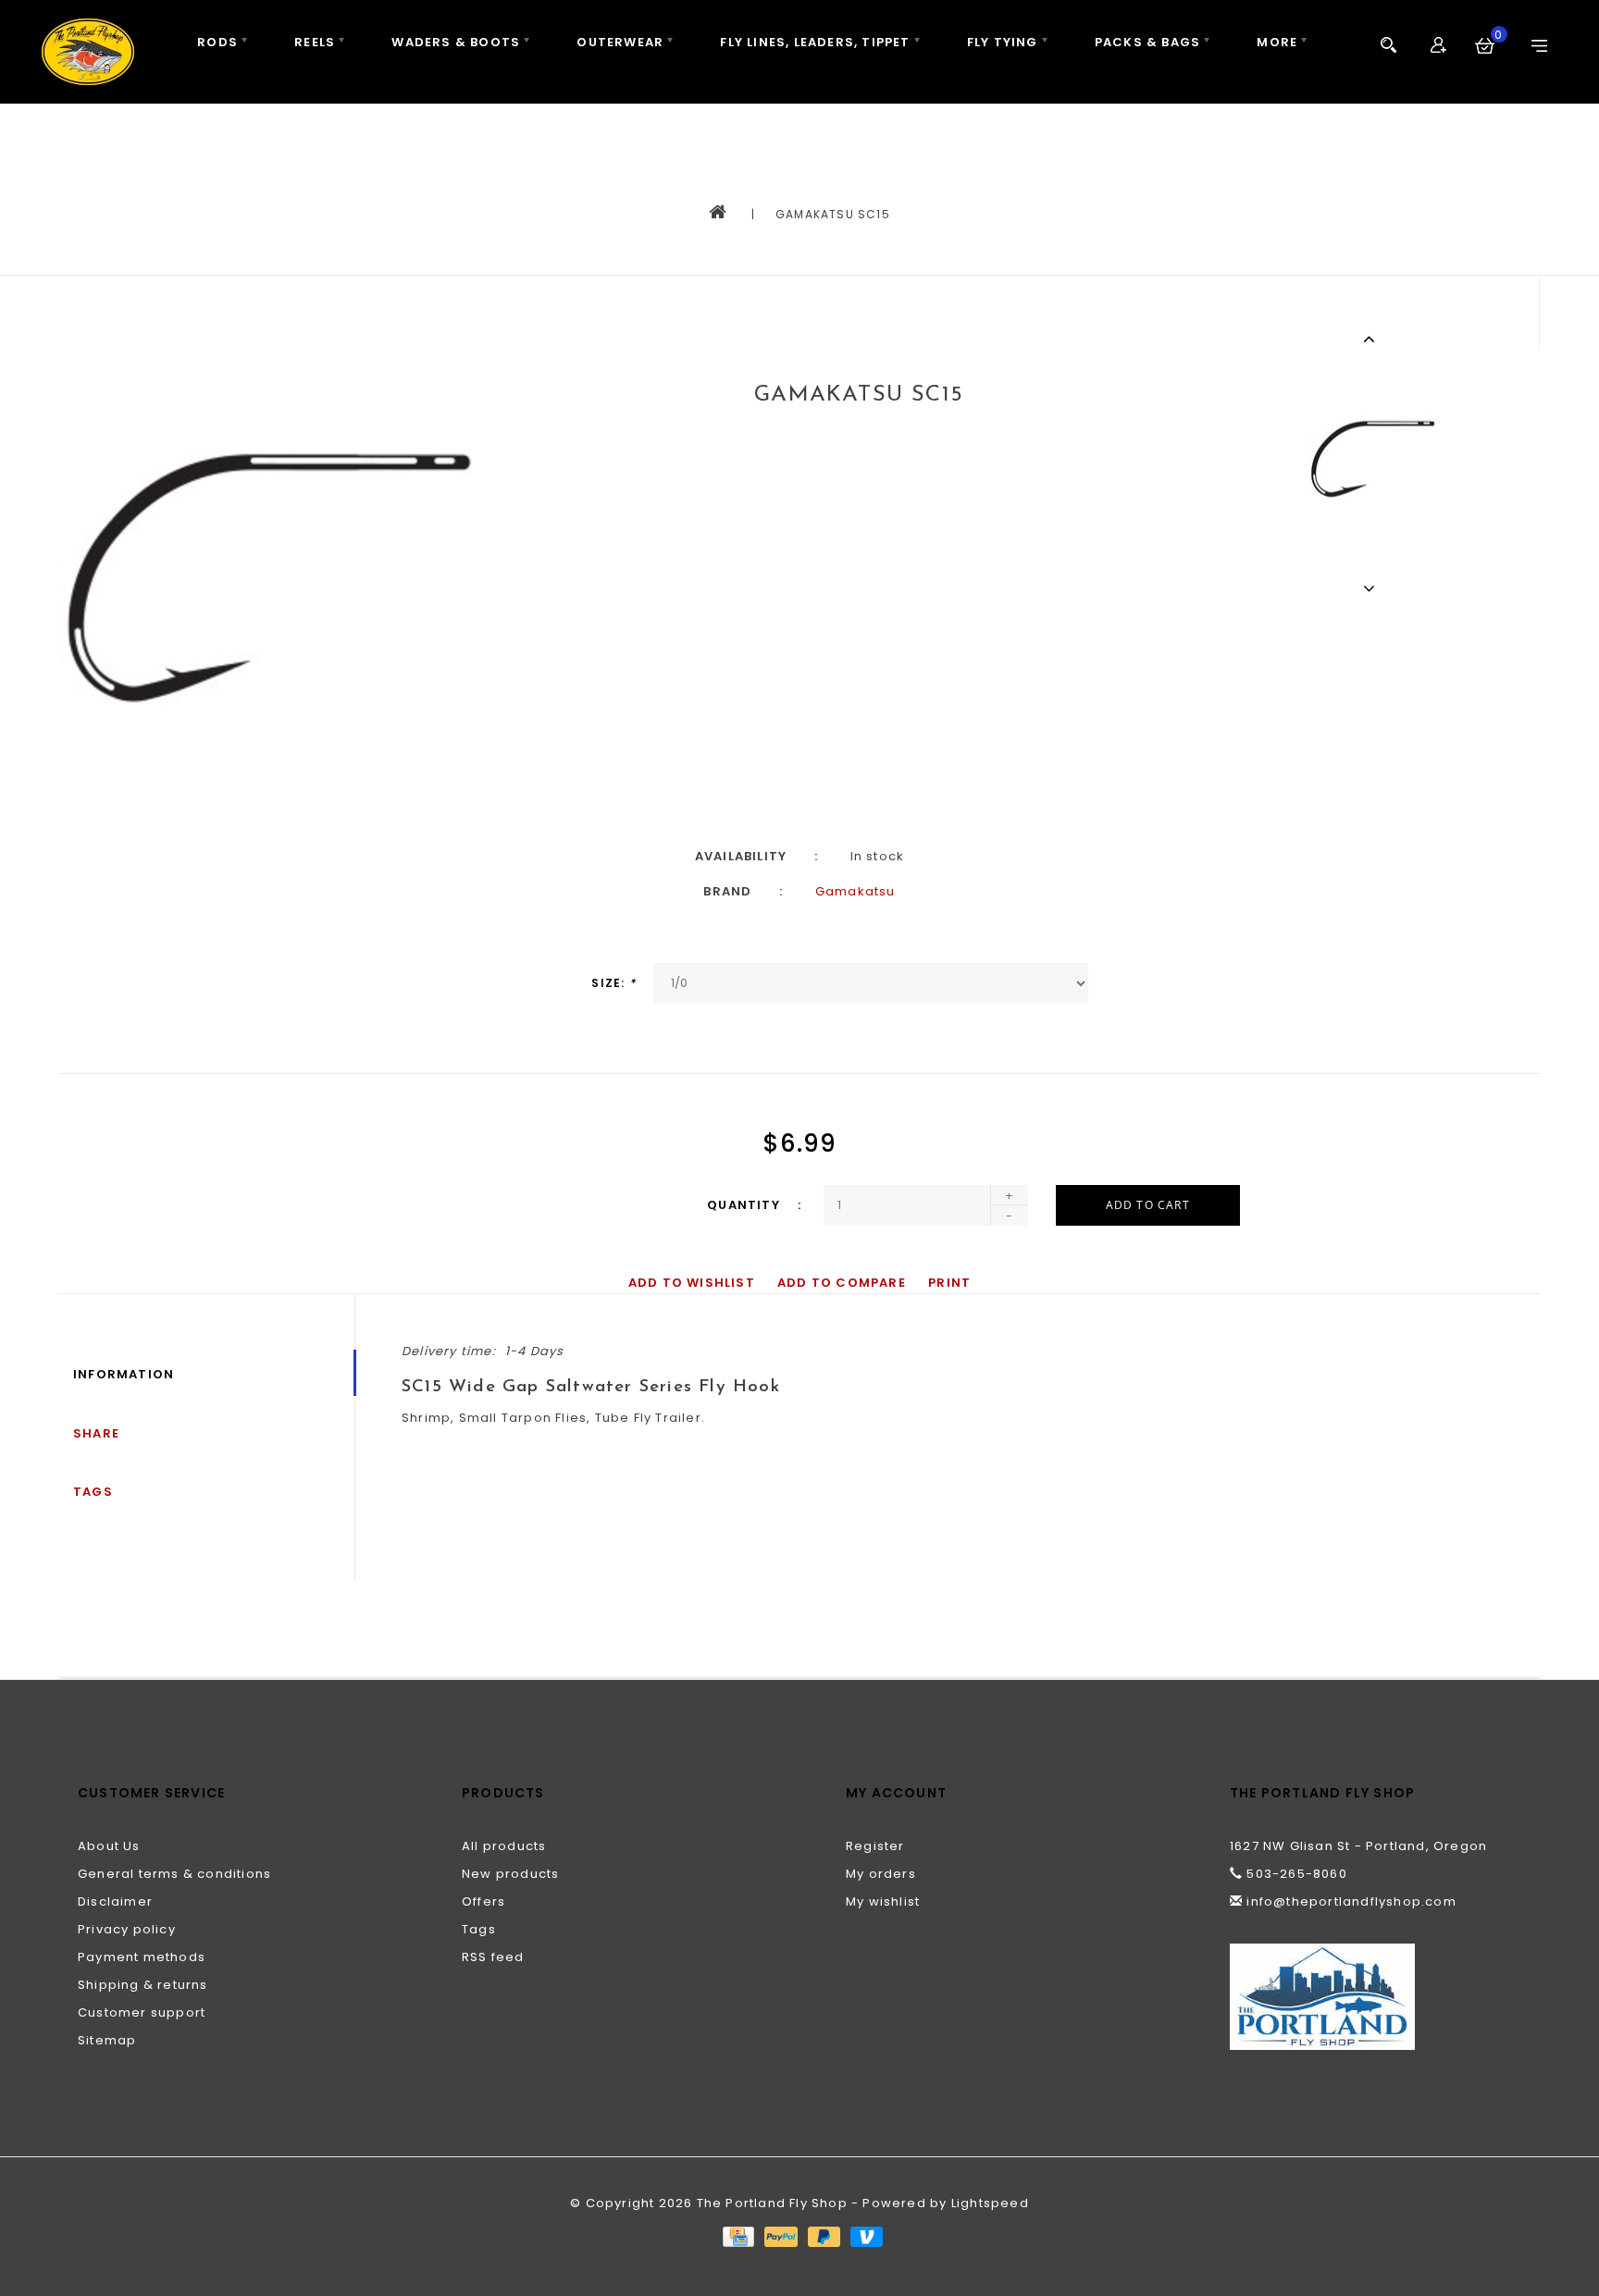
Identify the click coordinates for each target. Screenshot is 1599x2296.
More (1277, 42)
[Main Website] (1376, 1997)
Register (875, 1846)
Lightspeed (990, 2203)
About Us (109, 1846)
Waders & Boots (456, 42)
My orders (881, 1874)
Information (124, 1374)
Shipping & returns (143, 1985)
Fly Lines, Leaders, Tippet (815, 42)
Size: (613, 983)
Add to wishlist (692, 1283)
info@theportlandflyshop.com (1351, 1901)
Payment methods (142, 1957)
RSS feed (493, 1957)
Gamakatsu (855, 891)
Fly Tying (1003, 42)
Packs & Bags (1147, 42)
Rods (217, 42)
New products (510, 1874)
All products (504, 1846)
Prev (1372, 339)
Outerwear (620, 42)
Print (949, 1283)
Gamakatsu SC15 (833, 214)
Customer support (142, 2012)
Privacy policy (127, 1929)
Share (96, 1433)
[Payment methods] (738, 2235)
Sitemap (107, 2040)
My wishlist (883, 1901)
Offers (483, 1901)
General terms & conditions (174, 1874)
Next (1372, 588)
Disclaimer (115, 1901)
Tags (93, 1492)
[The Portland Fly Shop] (88, 52)
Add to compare (842, 1283)
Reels (315, 42)
